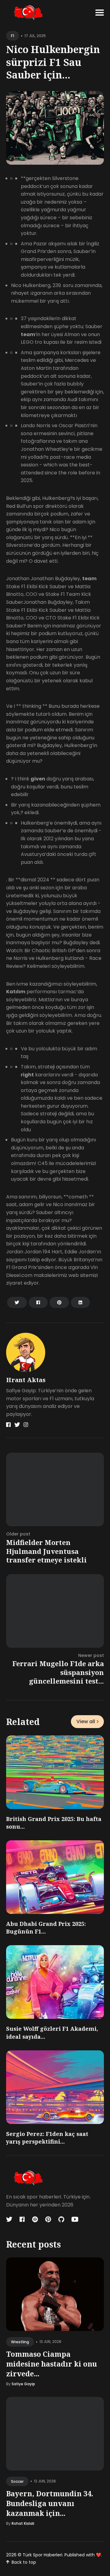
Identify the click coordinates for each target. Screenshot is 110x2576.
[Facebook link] (8, 1425)
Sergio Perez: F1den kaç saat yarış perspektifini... (47, 2138)
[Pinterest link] (48, 2219)
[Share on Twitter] (17, 1302)
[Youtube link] (75, 2219)
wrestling (20, 2342)
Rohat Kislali (23, 2523)
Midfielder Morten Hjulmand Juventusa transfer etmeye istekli (46, 1551)
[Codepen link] (35, 2219)
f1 (13, 36)
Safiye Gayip (23, 2384)
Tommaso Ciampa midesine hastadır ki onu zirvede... (51, 2364)
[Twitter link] (17, 1425)
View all (86, 1721)
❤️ (99, 2555)
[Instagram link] (26, 1425)
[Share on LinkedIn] (80, 1302)
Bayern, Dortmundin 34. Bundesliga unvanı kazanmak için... (50, 2503)
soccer (17, 2481)
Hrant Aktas (26, 1380)
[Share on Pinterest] (59, 1302)
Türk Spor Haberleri (42, 2555)
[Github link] (61, 2219)
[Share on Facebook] (38, 1302)
